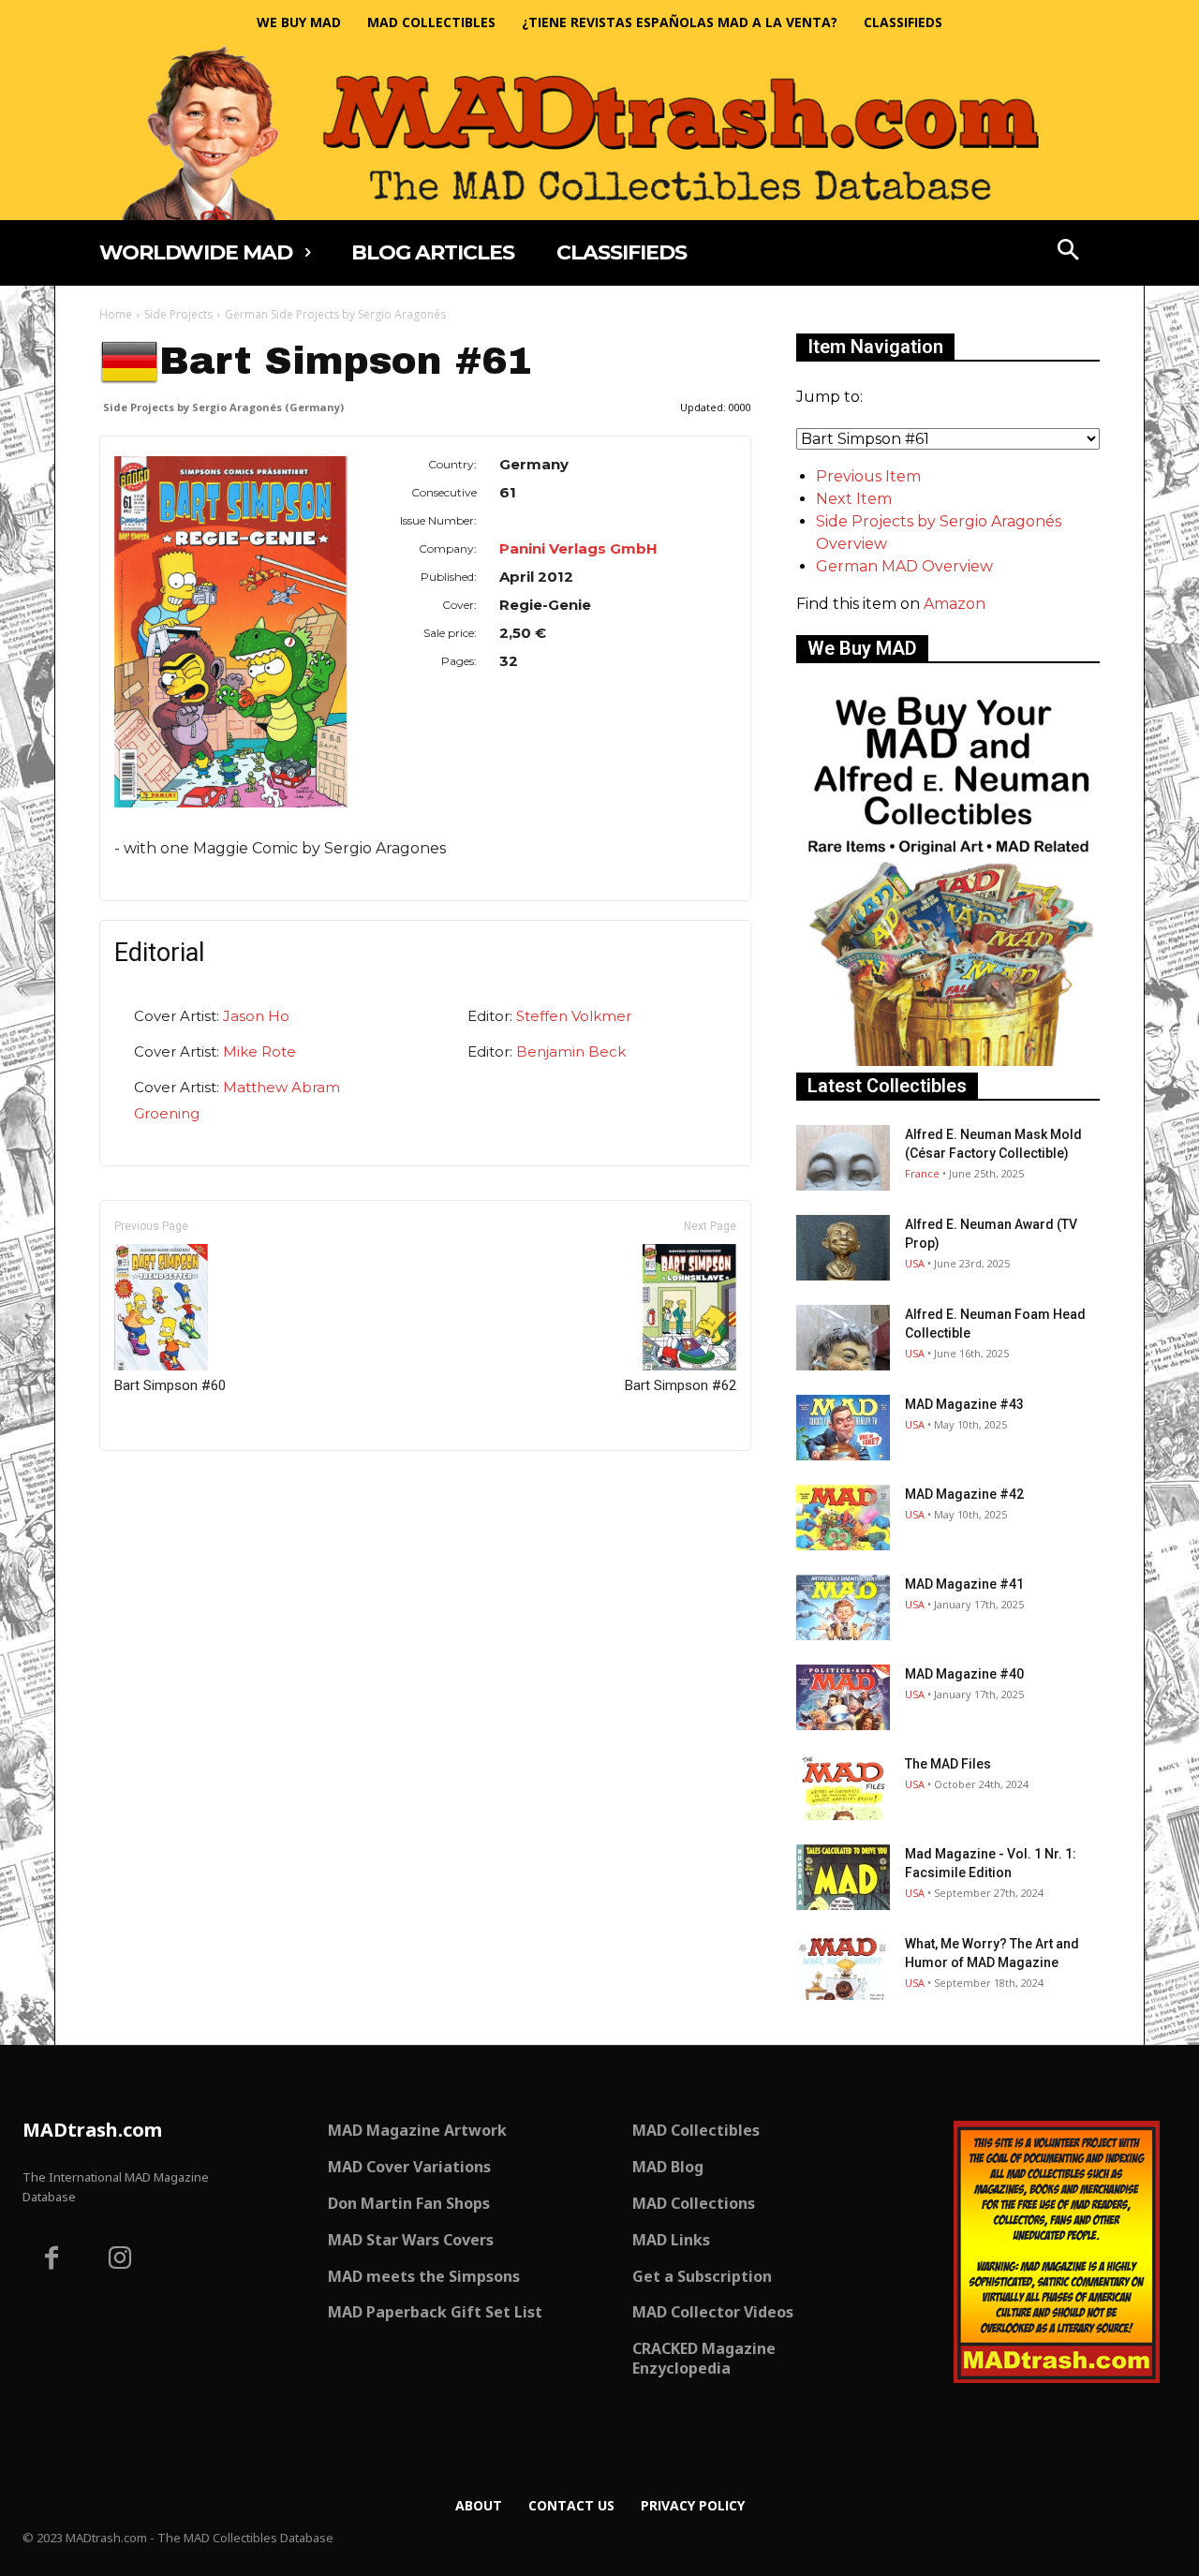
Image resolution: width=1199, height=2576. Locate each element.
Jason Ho (256, 1016)
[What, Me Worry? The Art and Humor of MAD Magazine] (843, 1967)
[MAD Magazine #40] (843, 1697)
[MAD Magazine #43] (843, 1428)
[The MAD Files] (843, 1787)
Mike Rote (259, 1051)
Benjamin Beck (571, 1051)
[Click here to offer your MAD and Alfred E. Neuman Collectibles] (948, 1061)
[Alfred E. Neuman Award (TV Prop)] (843, 1248)
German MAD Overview (904, 566)
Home (116, 314)
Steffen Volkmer (574, 1016)
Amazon (955, 604)
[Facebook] (52, 2260)
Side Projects (178, 314)
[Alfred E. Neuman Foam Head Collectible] (843, 1338)
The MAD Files (948, 1764)
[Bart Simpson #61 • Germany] (231, 632)
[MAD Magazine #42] (843, 1517)
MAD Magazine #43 (964, 1404)
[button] (1069, 252)
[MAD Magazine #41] (843, 1607)
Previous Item (868, 476)
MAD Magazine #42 (964, 1494)
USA (915, 1263)
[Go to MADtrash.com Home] (599, 133)
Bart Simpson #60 (170, 1385)
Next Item (854, 499)
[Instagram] (121, 2260)
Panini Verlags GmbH (578, 548)
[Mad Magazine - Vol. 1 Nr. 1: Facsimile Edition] (843, 1877)
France (922, 1173)
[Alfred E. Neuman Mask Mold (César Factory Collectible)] (843, 1158)
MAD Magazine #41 (964, 1584)
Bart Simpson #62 (681, 1385)
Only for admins (164, 1482)
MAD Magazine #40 (964, 1674)
